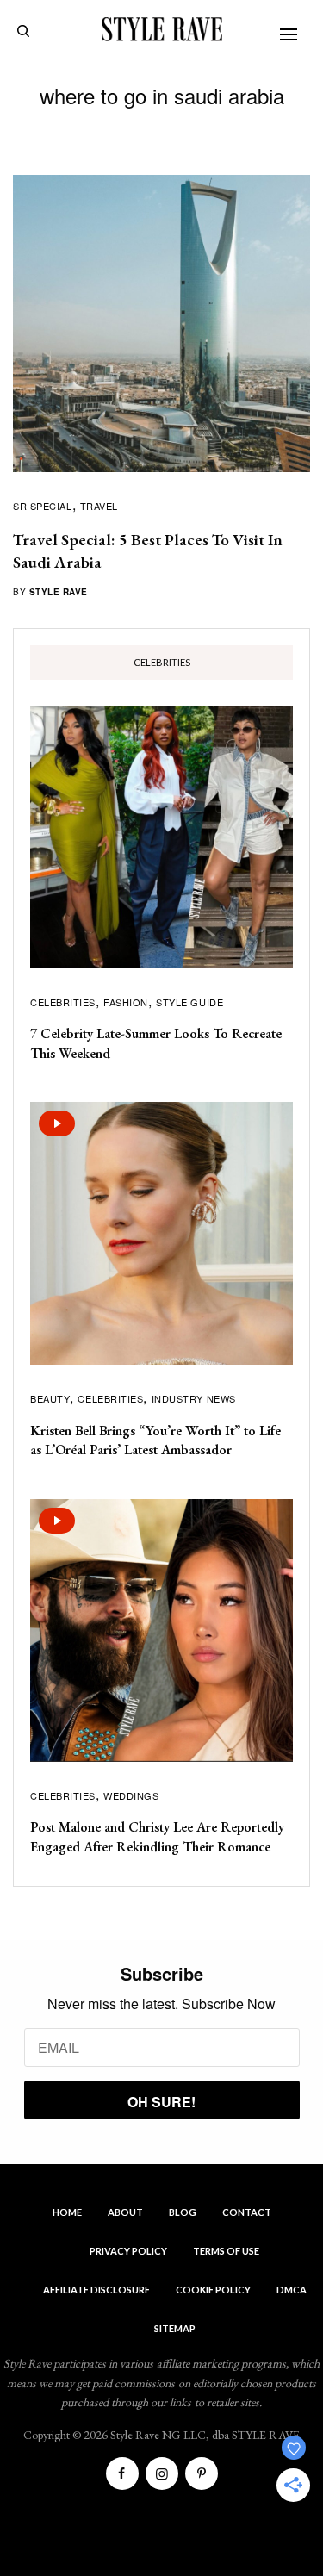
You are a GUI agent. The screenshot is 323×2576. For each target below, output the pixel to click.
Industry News (194, 1398)
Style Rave (59, 592)
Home (67, 2212)
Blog (183, 2212)
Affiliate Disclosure (96, 2290)
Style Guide (189, 1002)
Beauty (50, 1398)
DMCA (292, 2290)
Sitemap (175, 2328)
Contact (247, 2212)
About (125, 2212)
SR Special (43, 506)
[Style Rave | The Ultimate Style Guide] (162, 29)
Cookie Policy (213, 2290)
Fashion (126, 1002)
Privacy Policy (128, 2251)
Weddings (131, 1795)
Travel (99, 506)
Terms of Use (226, 2251)
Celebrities (63, 1002)
